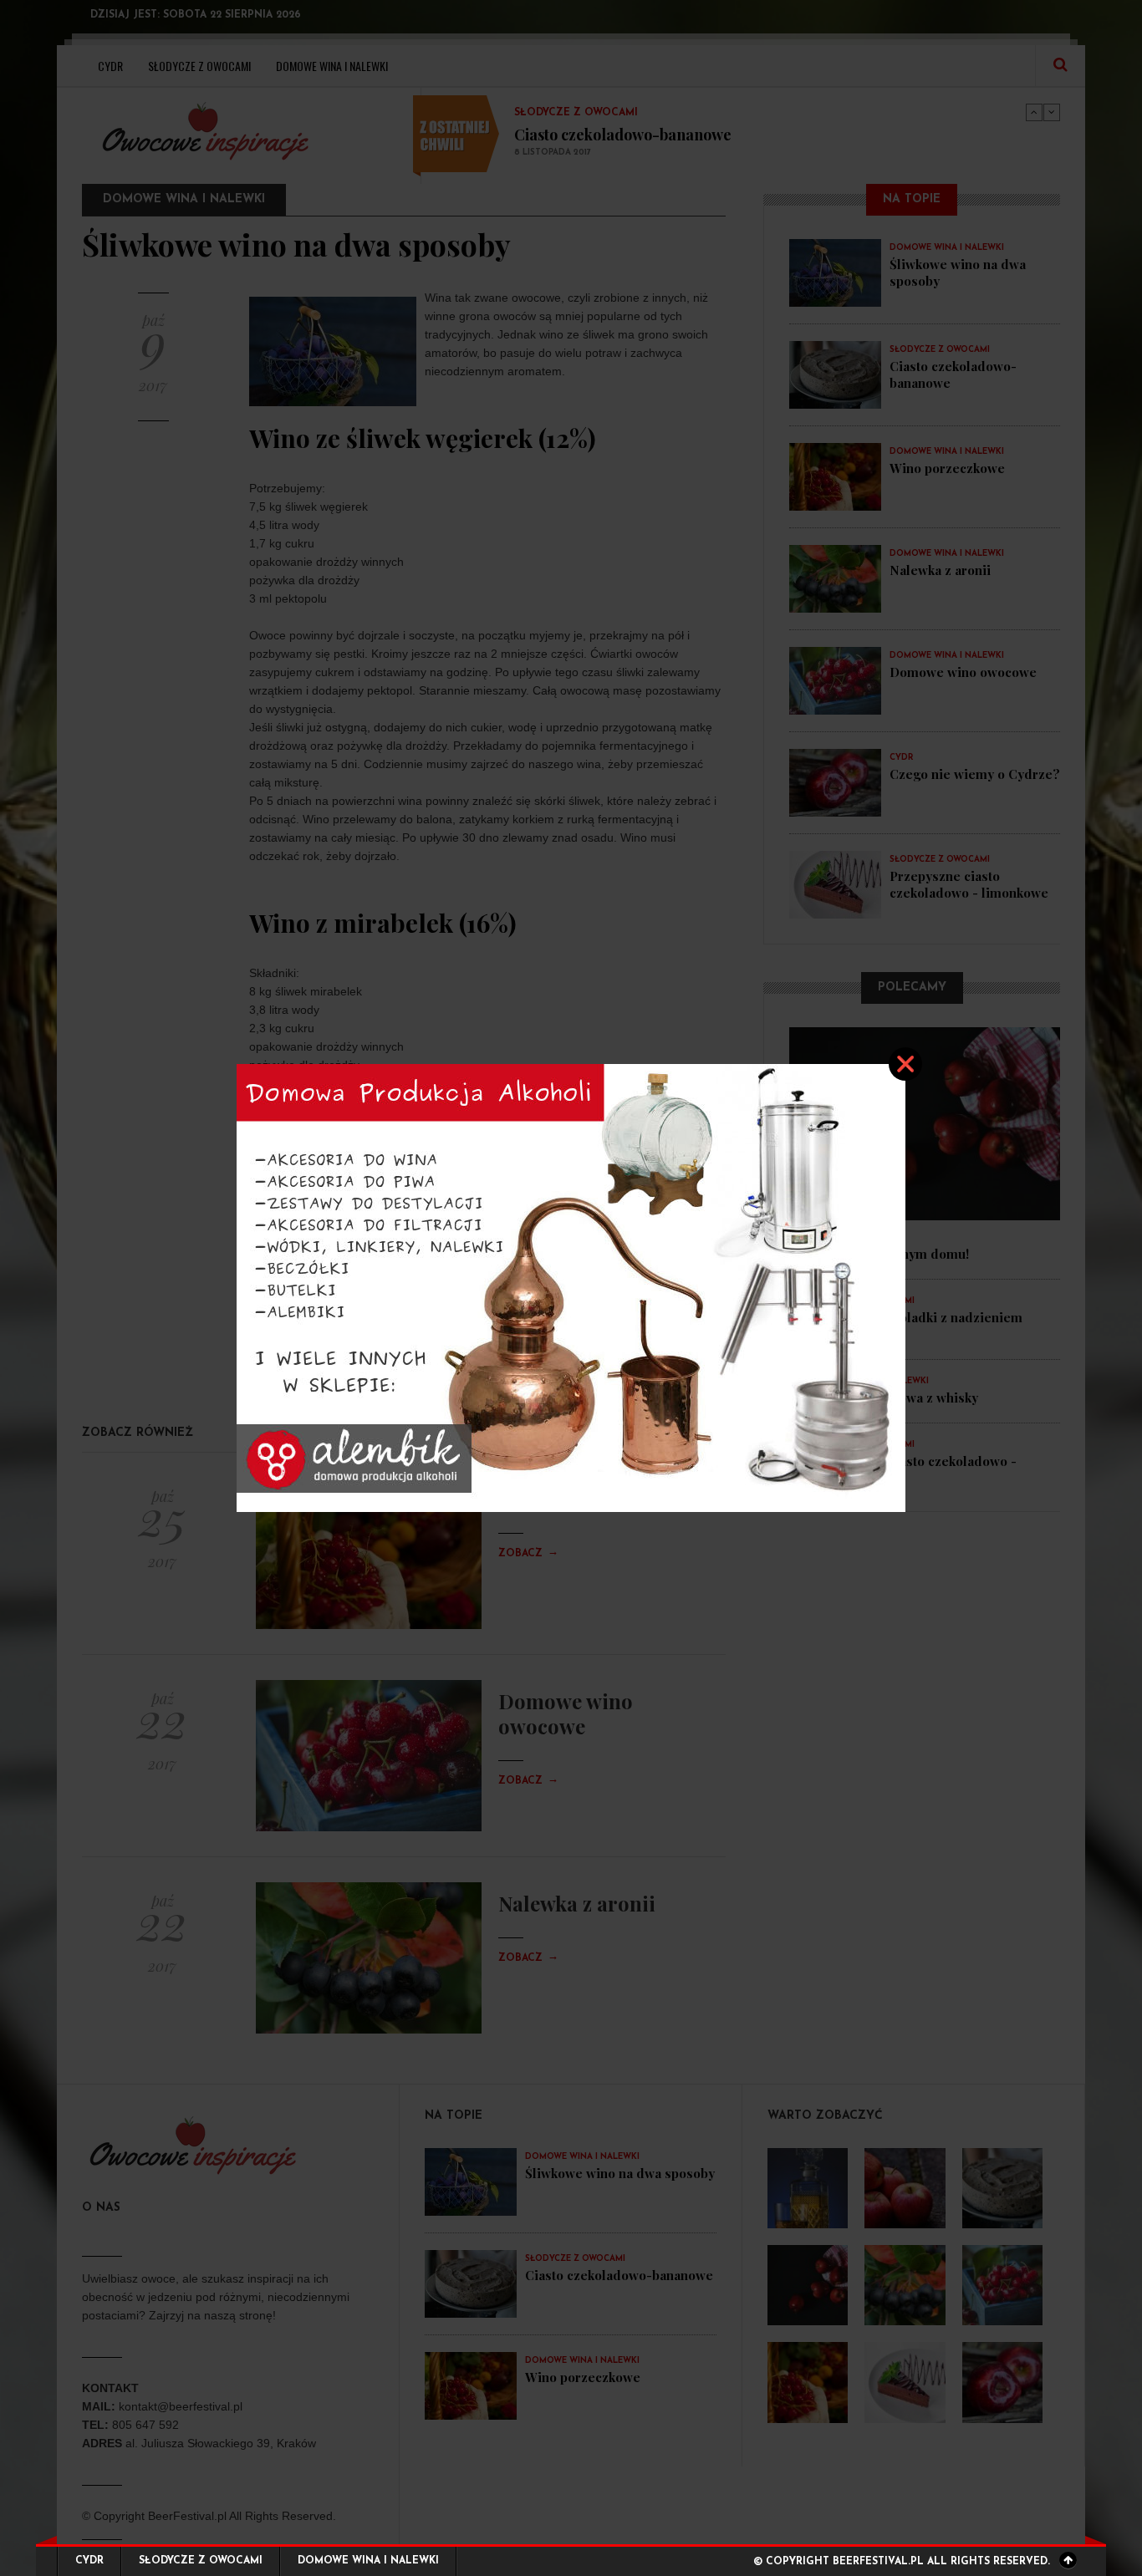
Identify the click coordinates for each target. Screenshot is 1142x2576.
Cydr (89, 2561)
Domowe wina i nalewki (368, 2561)
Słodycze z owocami (201, 2561)
